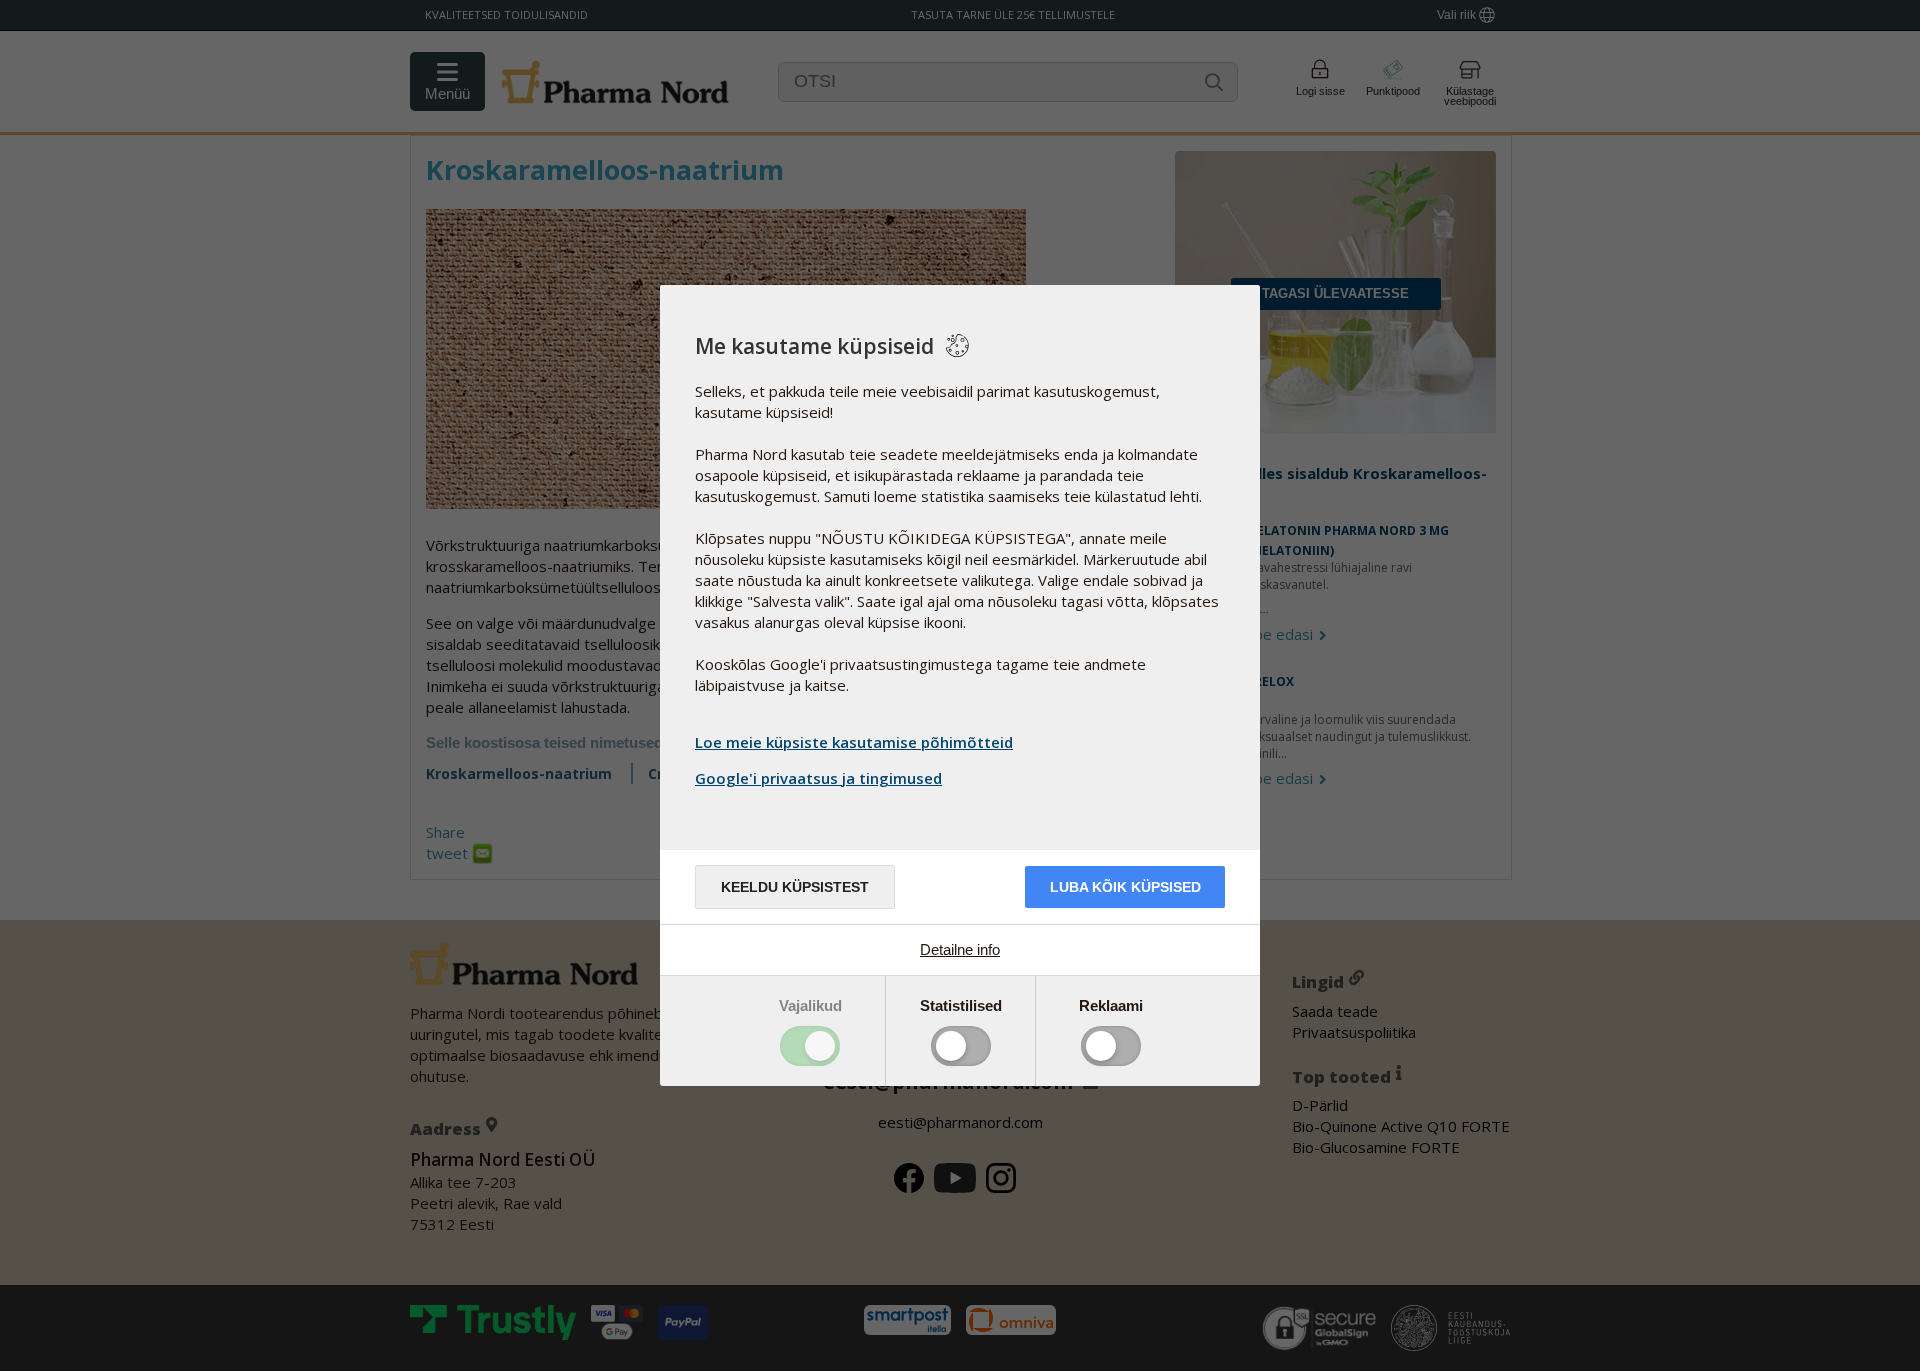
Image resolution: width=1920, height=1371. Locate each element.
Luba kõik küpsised (1125, 887)
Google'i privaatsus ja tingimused (818, 778)
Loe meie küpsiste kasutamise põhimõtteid (854, 742)
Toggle (810, 1046)
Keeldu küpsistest (795, 887)
